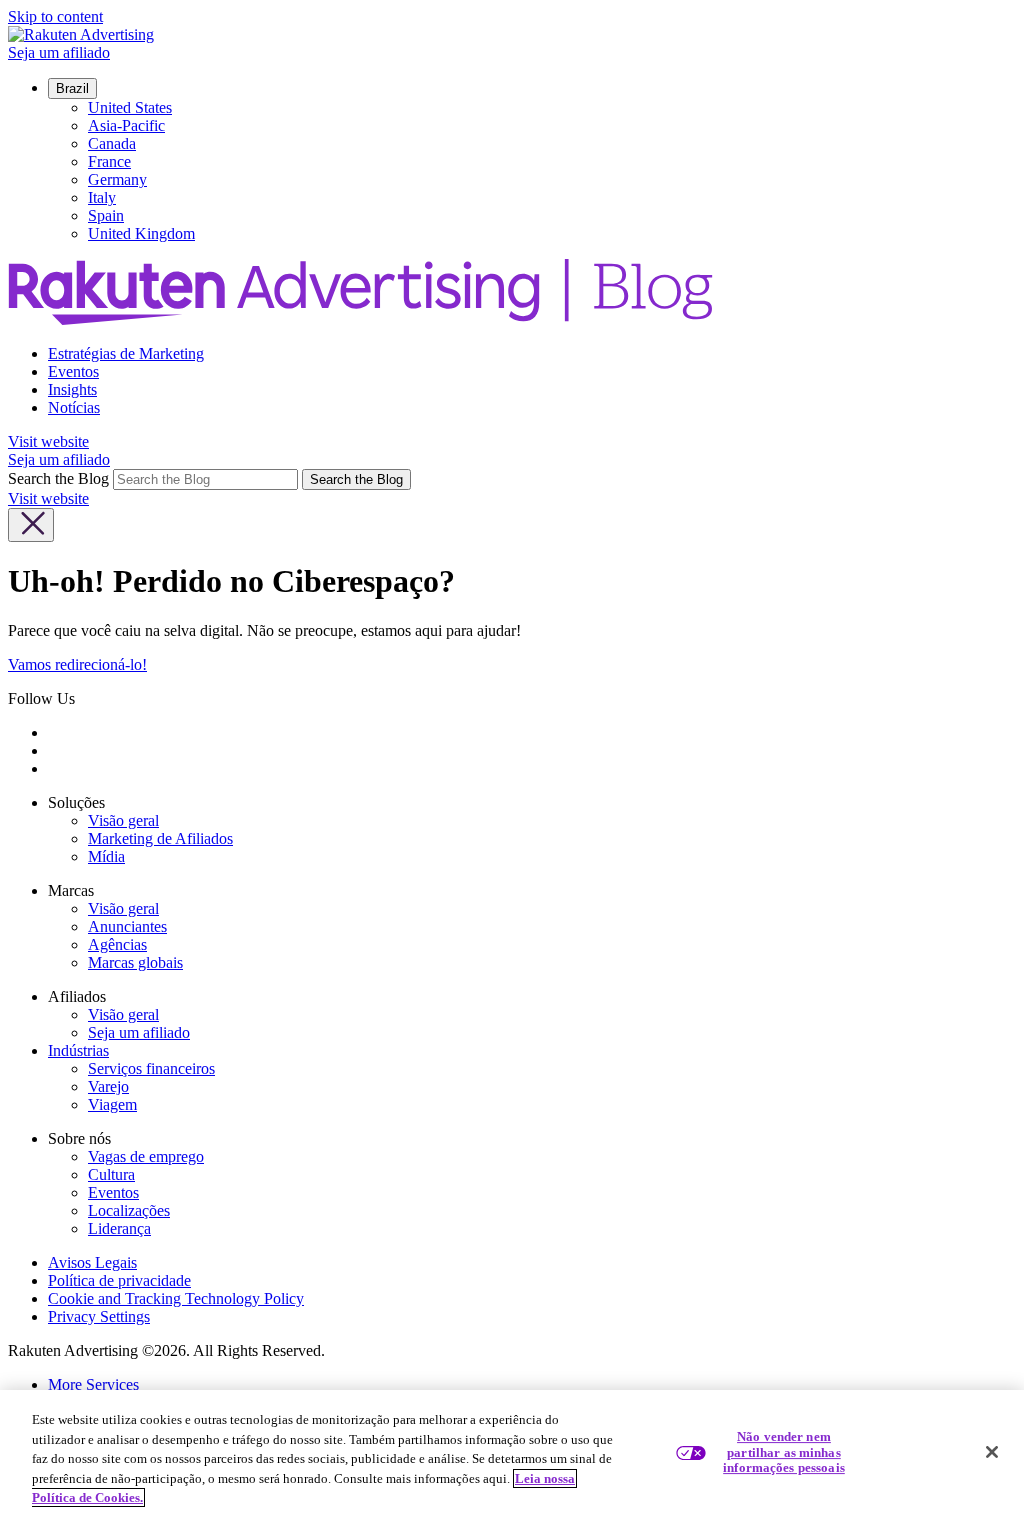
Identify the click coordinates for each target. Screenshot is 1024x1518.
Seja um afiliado (59, 52)
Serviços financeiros (151, 1068)
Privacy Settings (99, 1316)
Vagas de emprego (146, 1156)
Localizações (129, 1210)
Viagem (112, 1104)
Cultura (111, 1174)
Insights (72, 389)
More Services (93, 1384)
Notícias (74, 407)
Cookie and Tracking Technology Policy (176, 1298)
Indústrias (78, 1050)
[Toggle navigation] (31, 525)
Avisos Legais (92, 1262)
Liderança (119, 1228)
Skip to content (55, 16)
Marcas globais (135, 962)
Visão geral (123, 820)
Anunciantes (127, 926)
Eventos (73, 371)
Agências (117, 944)
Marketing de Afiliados (160, 838)
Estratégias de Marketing (126, 353)
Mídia (106, 856)
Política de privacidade (119, 1280)
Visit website (48, 441)
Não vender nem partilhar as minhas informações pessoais (784, 1452)
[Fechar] (992, 1452)
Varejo (108, 1086)
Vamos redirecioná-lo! (77, 664)
